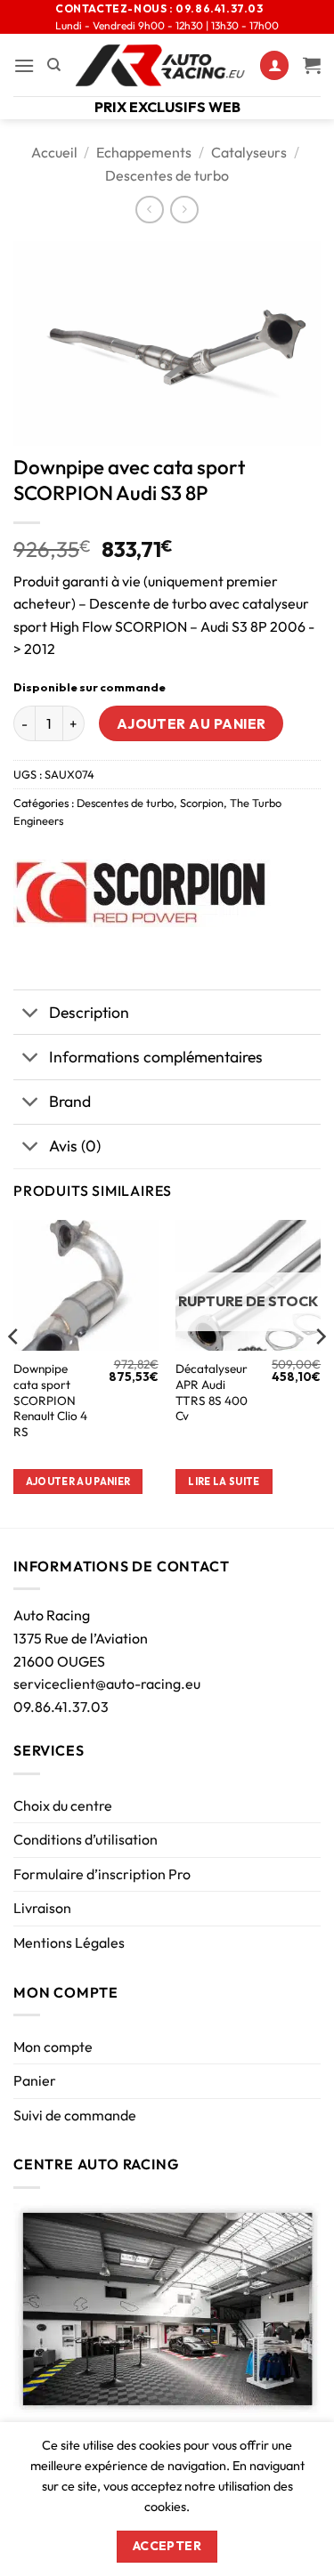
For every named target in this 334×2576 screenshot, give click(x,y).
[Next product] (149, 210)
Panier (35, 2080)
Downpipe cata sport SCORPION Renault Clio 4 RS (50, 1401)
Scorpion (202, 803)
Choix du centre (63, 1805)
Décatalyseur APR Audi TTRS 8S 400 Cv (212, 1393)
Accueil (54, 152)
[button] (24, 65)
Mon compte (53, 2047)
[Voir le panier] (312, 65)
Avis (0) (75, 1146)
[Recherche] (54, 65)
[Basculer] (31, 1014)
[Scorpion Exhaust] (142, 893)
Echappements (144, 152)
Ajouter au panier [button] (78, 1482)
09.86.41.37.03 (61, 1707)
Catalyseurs (249, 152)
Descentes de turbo (167, 175)
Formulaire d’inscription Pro (102, 1874)
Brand (70, 1101)
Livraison (42, 1908)
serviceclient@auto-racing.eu (107, 1684)
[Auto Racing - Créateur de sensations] (160, 65)
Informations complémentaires (156, 1057)
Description (89, 1012)
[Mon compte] (274, 65)
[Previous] (14, 1372)
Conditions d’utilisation (86, 1839)
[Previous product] (184, 210)
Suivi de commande (75, 2115)
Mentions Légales (69, 1942)
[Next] (320, 1372)
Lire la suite (224, 1482)
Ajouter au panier (191, 723)
